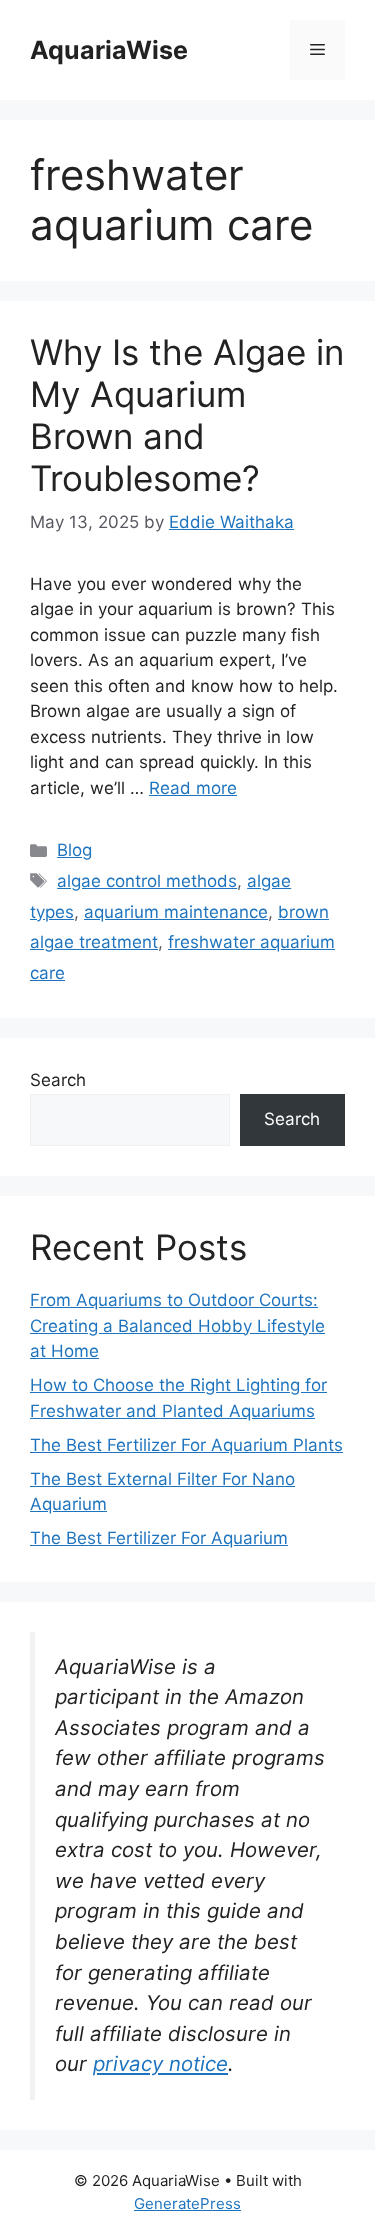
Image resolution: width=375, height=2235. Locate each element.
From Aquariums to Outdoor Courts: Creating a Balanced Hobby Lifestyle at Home (177, 1325)
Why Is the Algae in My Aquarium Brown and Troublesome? (187, 415)
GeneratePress (187, 2203)
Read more (193, 788)
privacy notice (160, 2063)
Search (58, 1080)
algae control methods (147, 881)
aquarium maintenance (176, 912)
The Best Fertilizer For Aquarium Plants (186, 1445)
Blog (74, 850)
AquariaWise (109, 50)
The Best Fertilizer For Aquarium (159, 1538)
